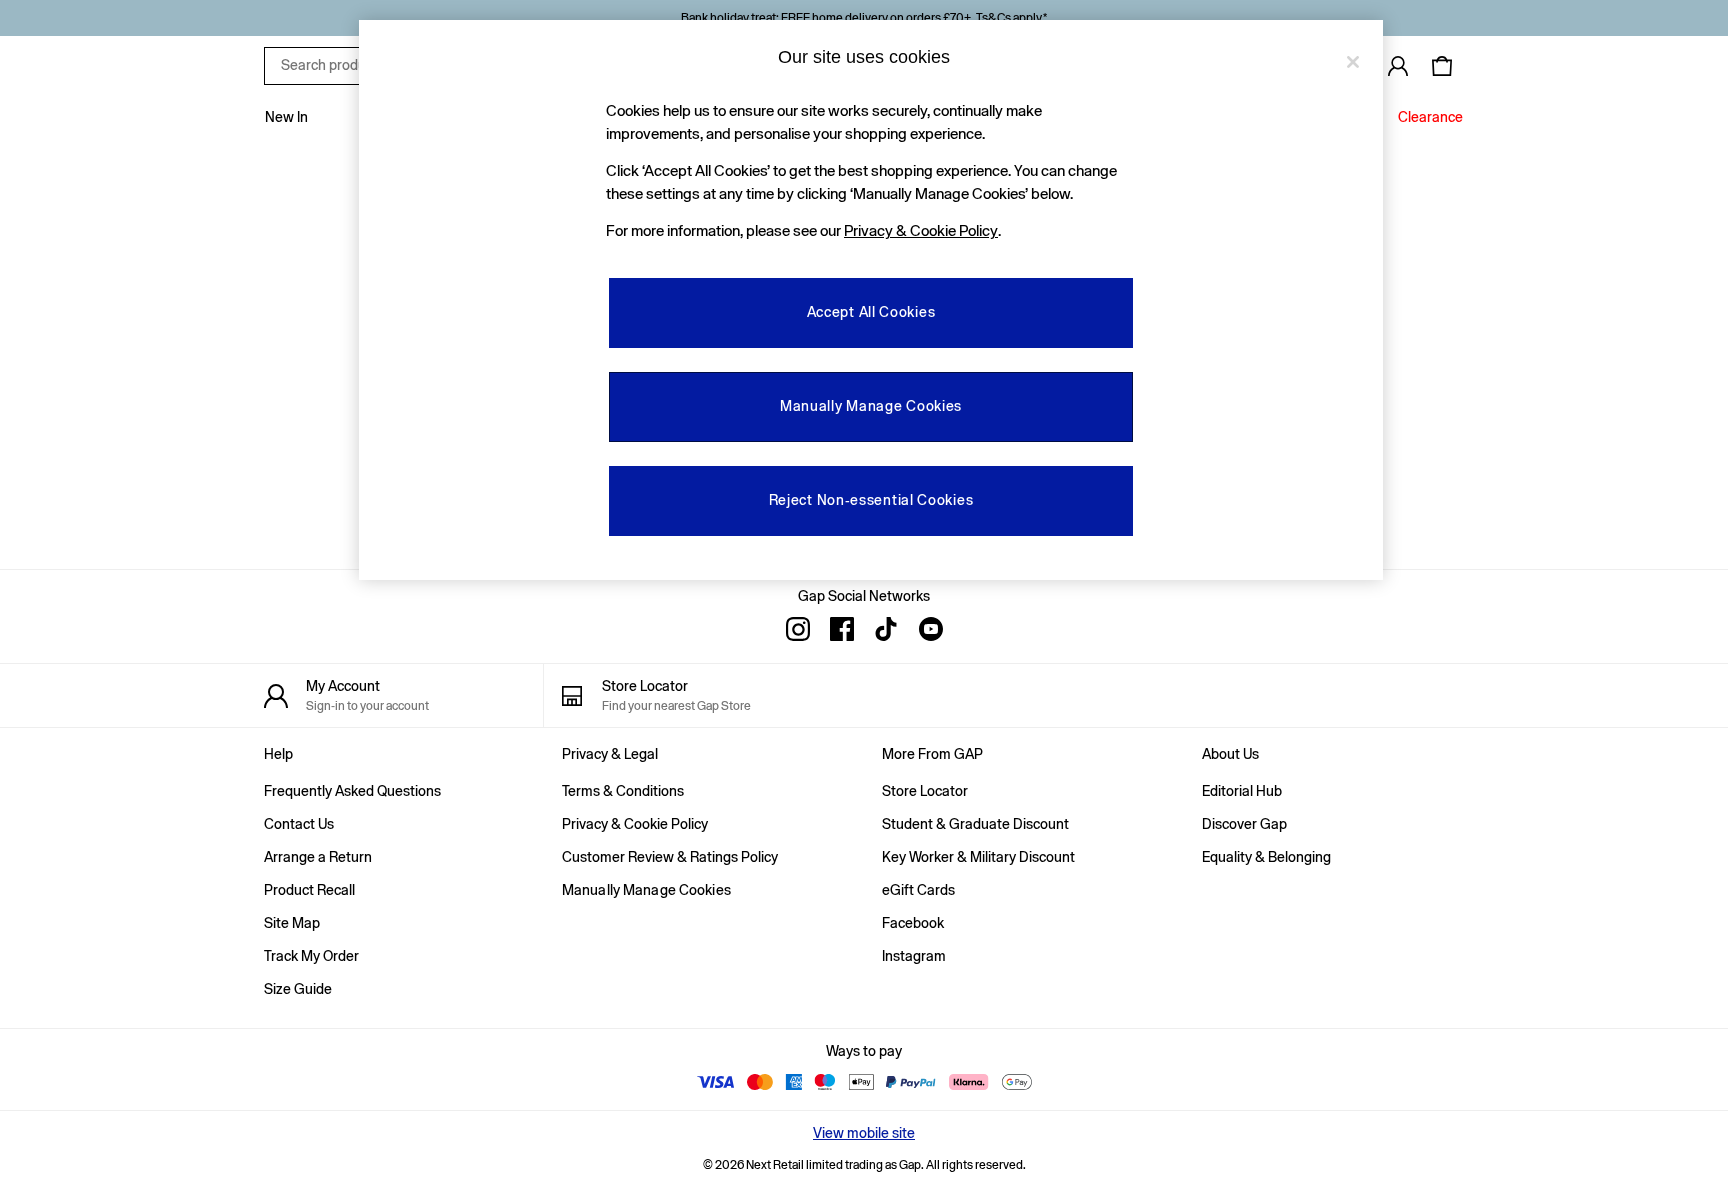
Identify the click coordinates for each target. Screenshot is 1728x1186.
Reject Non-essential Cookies (871, 500)
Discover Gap (1244, 824)
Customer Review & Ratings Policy (670, 857)
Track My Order (311, 956)
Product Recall (309, 890)
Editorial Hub (1242, 791)
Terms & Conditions (623, 791)
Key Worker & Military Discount (978, 857)
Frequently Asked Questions (352, 791)
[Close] (1353, 62)
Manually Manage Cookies (646, 890)
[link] (1398, 66)
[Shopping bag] (1442, 66)
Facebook (913, 923)
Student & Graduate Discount (975, 824)
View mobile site (864, 1133)
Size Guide (298, 989)
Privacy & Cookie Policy (635, 824)
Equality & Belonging (1266, 857)
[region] (871, 300)
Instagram (914, 956)
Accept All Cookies (871, 312)
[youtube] (930, 629)
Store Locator (925, 791)
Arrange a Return (318, 857)
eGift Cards (918, 890)
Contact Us (299, 824)
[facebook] (842, 629)
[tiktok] (886, 629)
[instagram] (798, 629)
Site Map (292, 923)
